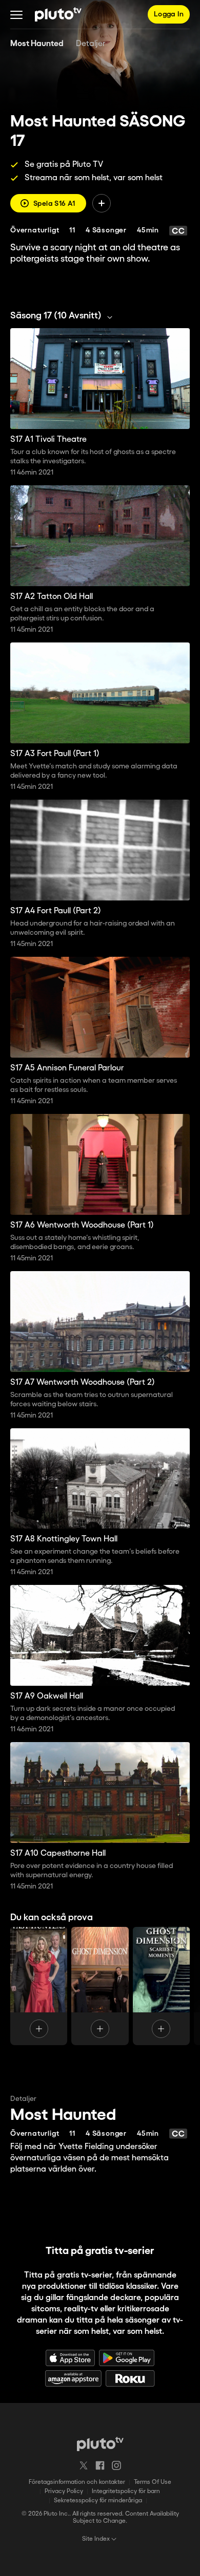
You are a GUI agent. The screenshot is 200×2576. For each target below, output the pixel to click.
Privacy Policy (64, 2491)
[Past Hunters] (39, 1986)
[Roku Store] (130, 2378)
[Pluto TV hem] (58, 14)
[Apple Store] (70, 2358)
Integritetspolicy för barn (126, 2491)
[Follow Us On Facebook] (100, 2465)
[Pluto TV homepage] (100, 2444)
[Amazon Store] (73, 2378)
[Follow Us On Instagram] (116, 2465)
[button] (16, 14)
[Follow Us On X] (84, 2465)
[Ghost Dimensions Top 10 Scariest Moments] (161, 1986)
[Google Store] (127, 2358)
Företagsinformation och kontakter (77, 2482)
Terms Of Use (153, 2482)
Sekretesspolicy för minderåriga (98, 2500)
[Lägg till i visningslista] (102, 203)
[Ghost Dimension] (100, 1986)
